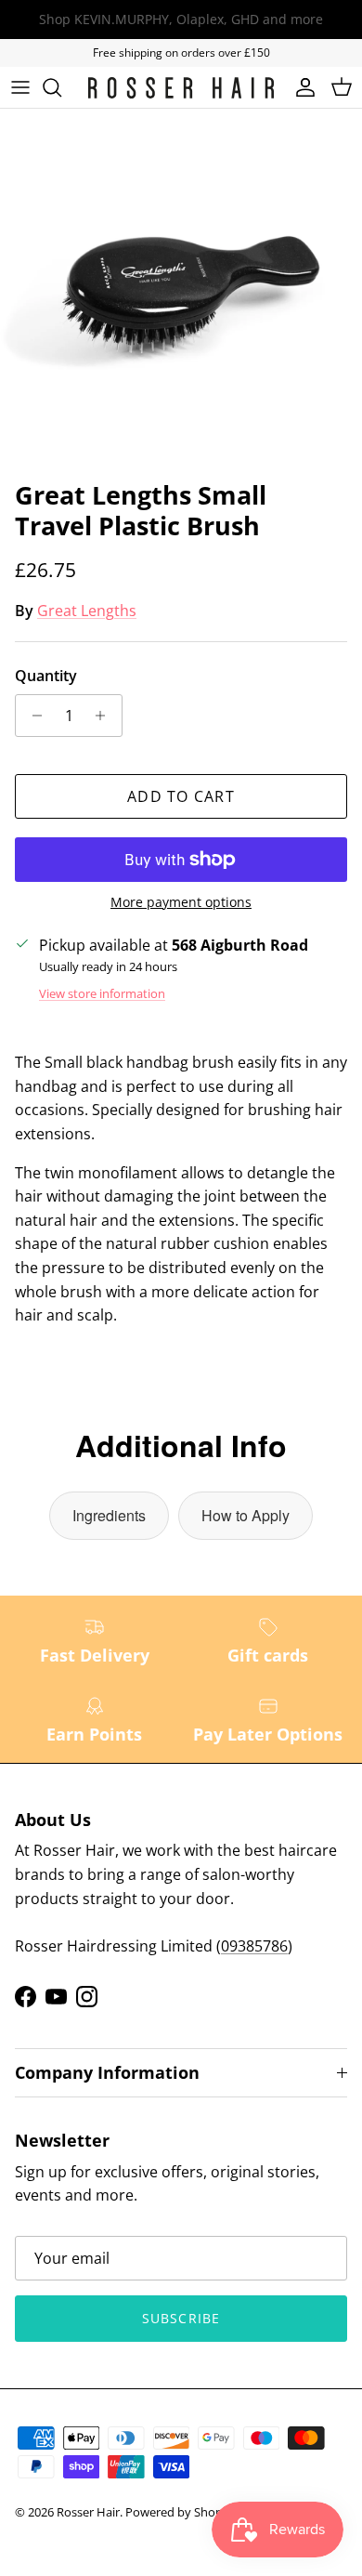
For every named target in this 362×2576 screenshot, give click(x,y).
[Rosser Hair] (181, 88)
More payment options (181, 903)
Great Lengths (87, 611)
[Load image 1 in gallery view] (181, 290)
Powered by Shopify (181, 2512)
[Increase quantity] (105, 716)
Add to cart (181, 796)
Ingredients (109, 1515)
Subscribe (181, 2318)
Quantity (46, 676)
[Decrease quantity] (32, 716)
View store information (102, 993)
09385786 (254, 1946)
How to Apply (246, 1515)
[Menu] (20, 87)
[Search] (61, 87)
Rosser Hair (88, 2512)
